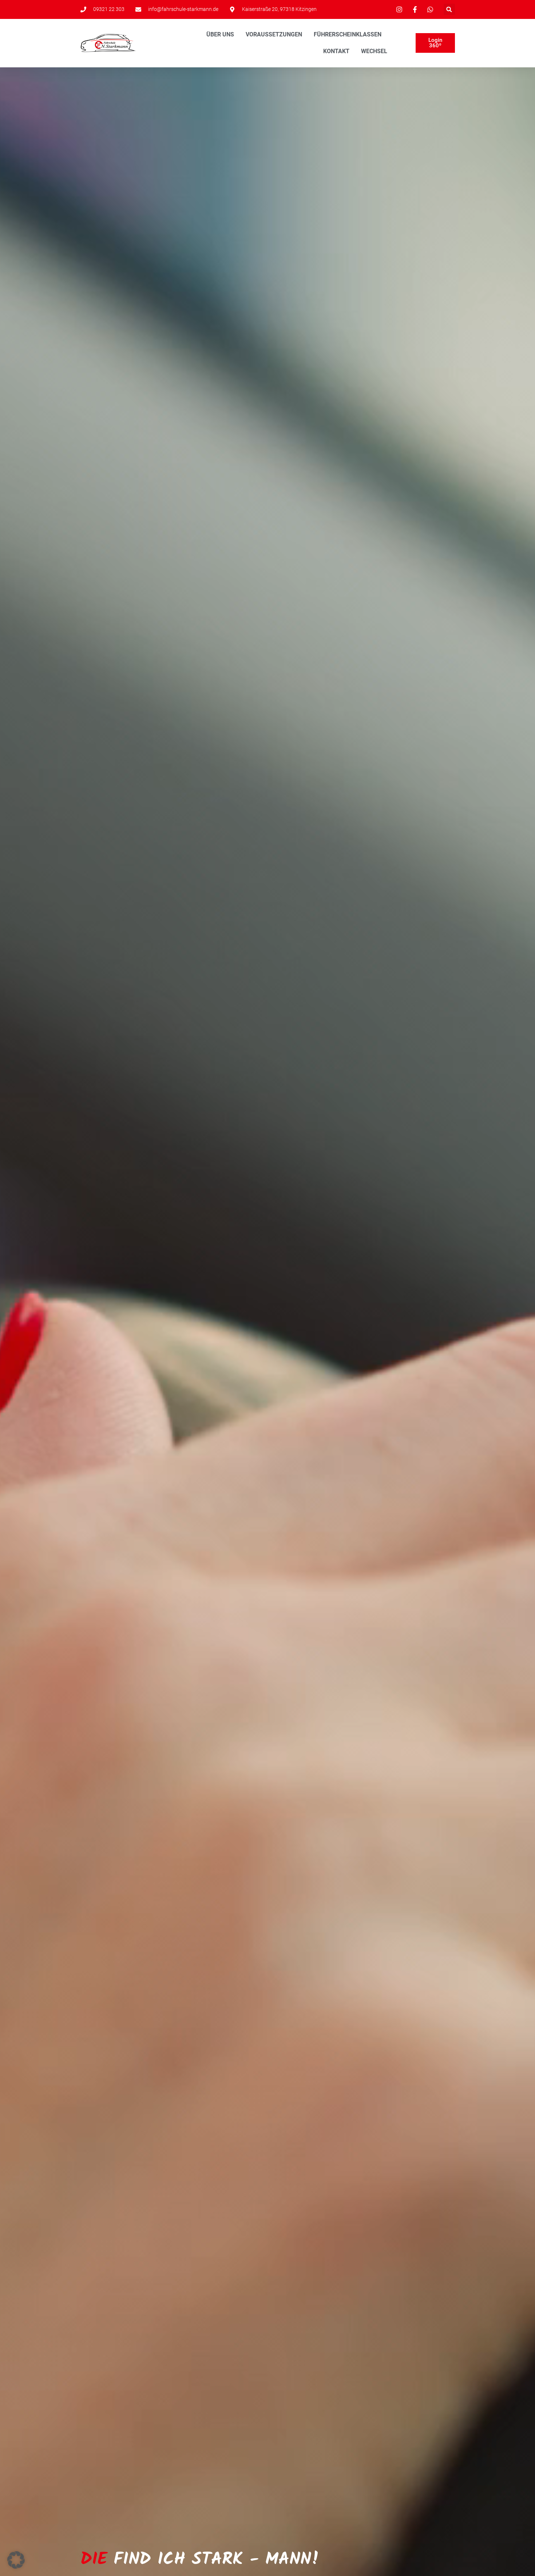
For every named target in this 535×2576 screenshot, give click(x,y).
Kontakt (336, 51)
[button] (449, 9)
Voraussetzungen (274, 34)
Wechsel (374, 51)
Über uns (220, 34)
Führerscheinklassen (348, 34)
